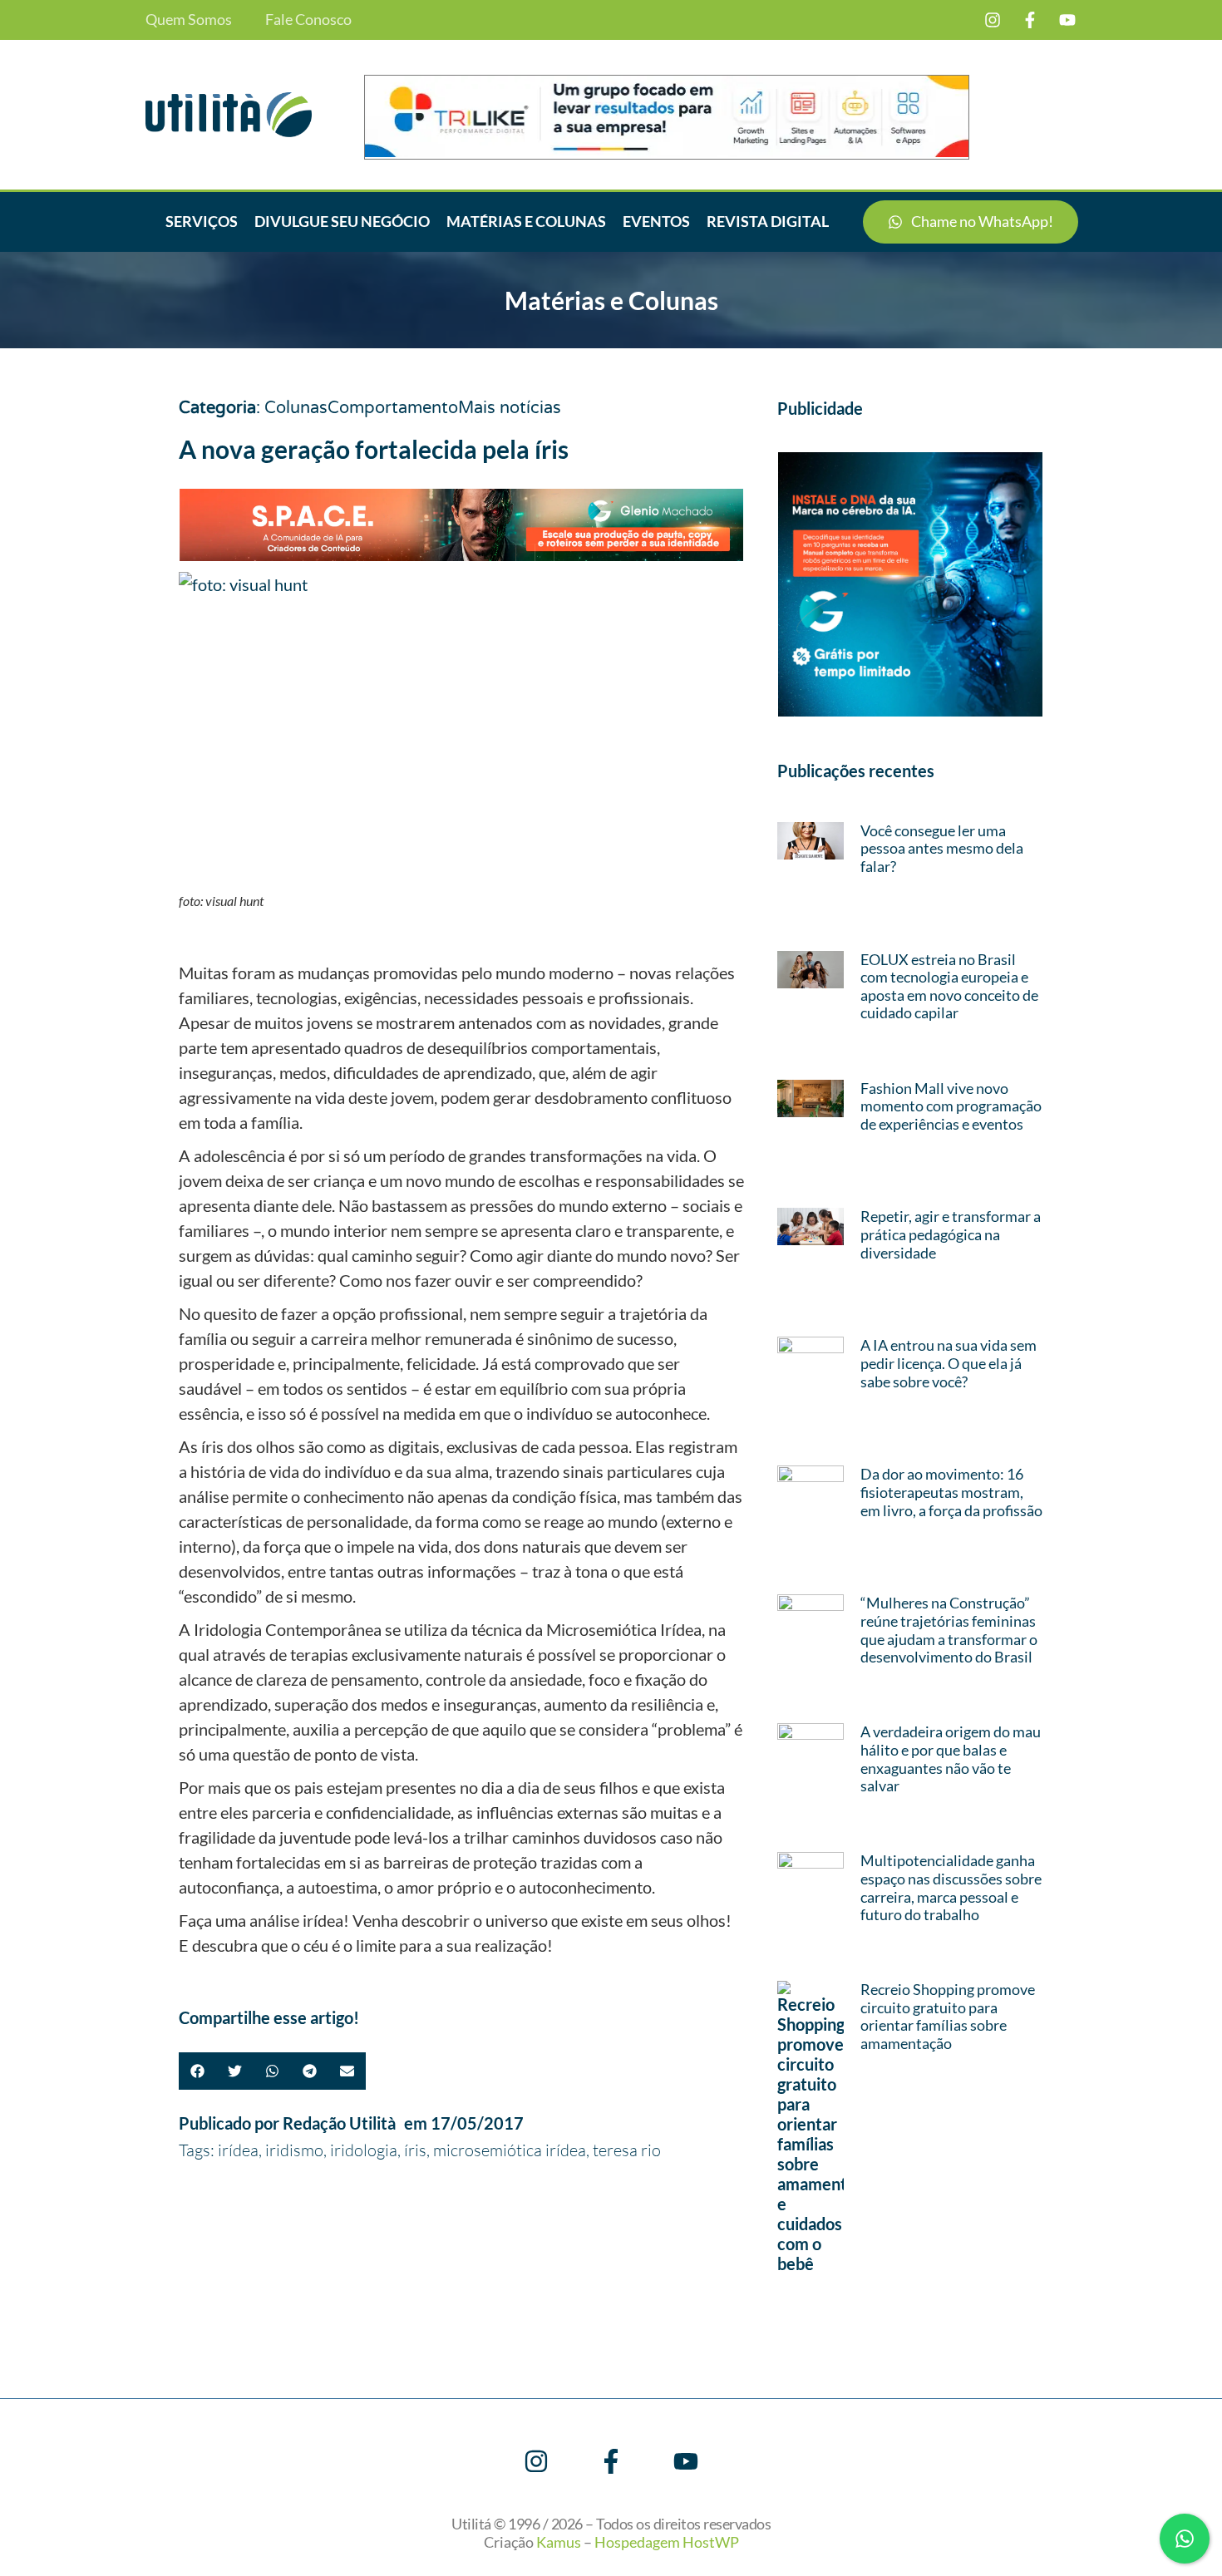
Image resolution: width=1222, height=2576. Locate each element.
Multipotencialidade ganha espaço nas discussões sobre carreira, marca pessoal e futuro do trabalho (951, 1887)
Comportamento (393, 408)
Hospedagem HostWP (667, 2542)
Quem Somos (189, 20)
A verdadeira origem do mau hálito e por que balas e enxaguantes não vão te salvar (951, 1758)
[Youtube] (1067, 20)
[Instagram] (993, 20)
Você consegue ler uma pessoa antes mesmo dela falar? (942, 848)
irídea (238, 2150)
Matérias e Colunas (526, 221)
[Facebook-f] (1030, 20)
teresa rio (627, 2150)
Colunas (296, 408)
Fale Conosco (308, 20)
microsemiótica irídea (510, 2150)
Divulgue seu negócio (342, 221)
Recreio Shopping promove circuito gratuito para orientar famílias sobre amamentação (948, 2016)
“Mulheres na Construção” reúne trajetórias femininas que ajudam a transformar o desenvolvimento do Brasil (949, 1630)
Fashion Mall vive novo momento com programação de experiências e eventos (951, 1106)
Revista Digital (768, 221)
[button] (197, 2071)
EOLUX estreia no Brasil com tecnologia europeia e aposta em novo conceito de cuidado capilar (949, 986)
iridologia (364, 2150)
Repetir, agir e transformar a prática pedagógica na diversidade (951, 1234)
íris (415, 2150)
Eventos (656, 221)
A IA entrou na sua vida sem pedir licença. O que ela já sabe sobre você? (949, 1363)
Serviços (202, 221)
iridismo (294, 2150)
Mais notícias (510, 408)
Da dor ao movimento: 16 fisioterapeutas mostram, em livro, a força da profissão (951, 1492)
